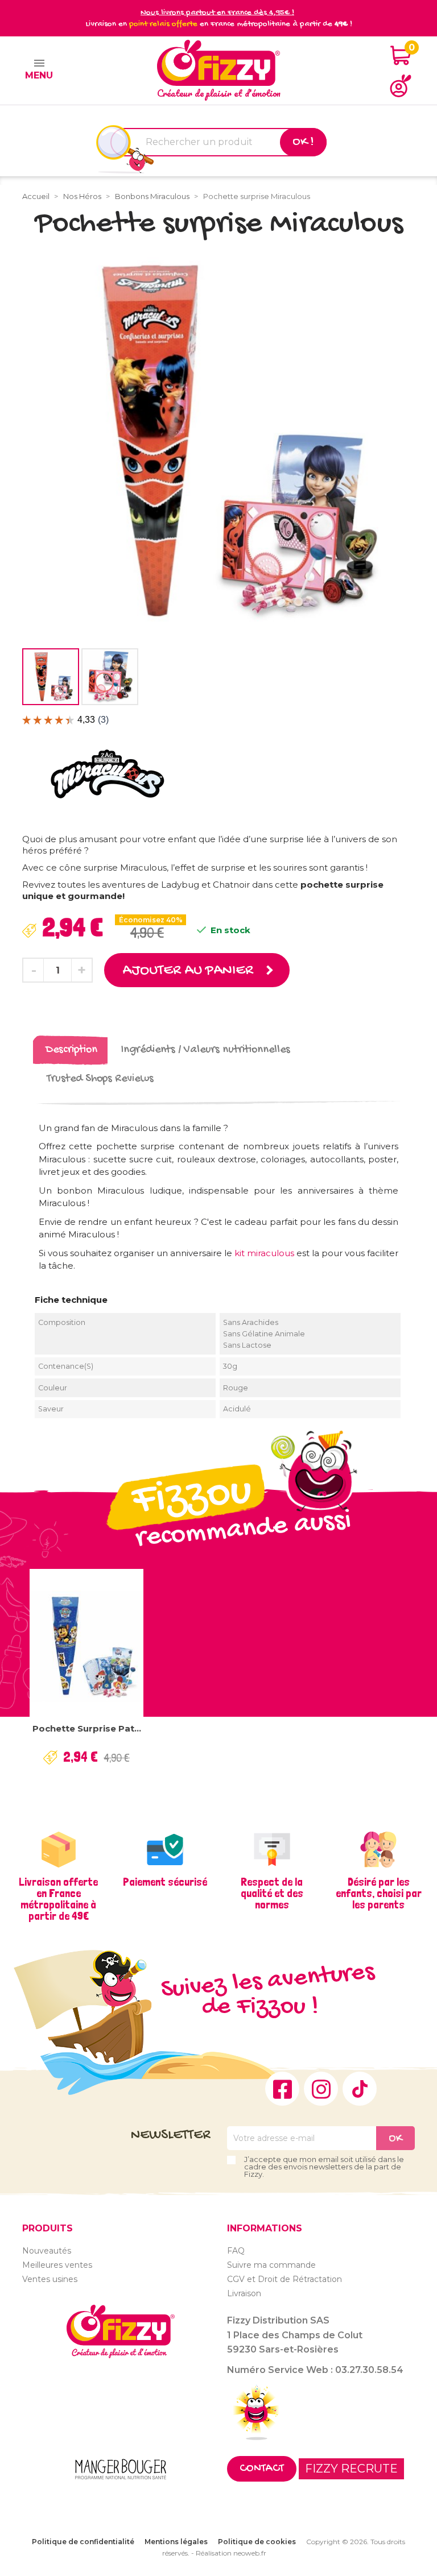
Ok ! (303, 142)
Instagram (321, 2089)
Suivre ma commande (271, 2265)
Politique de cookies (257, 2542)
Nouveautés (47, 2251)
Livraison (244, 2293)
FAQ (236, 2251)
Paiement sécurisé (165, 1882)
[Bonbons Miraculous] (108, 774)
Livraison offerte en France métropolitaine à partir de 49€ (58, 1899)
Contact (262, 2469)
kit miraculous (264, 1253)
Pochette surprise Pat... (87, 1728)
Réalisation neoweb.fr (231, 2553)
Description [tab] (71, 1050)
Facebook (282, 2089)
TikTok (360, 2089)
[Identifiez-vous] (401, 86)
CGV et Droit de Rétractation (285, 2279)
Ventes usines (50, 2279)
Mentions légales (176, 2542)
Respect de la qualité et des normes (272, 1893)
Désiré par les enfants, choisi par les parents (379, 1893)
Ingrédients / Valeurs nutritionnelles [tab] (206, 1050)
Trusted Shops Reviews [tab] (100, 1079)
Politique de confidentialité (83, 2542)
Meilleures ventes (57, 2265)
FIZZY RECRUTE (351, 2469)
